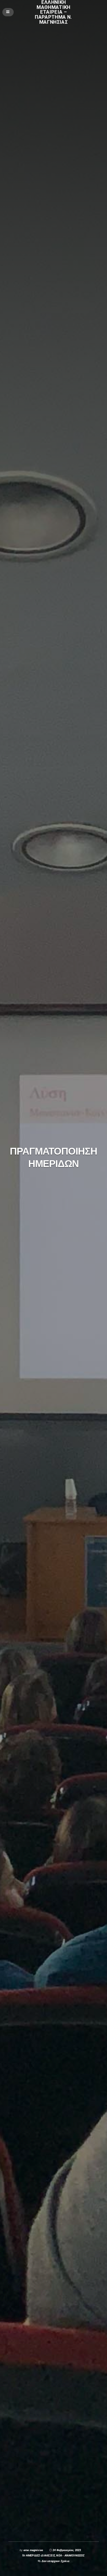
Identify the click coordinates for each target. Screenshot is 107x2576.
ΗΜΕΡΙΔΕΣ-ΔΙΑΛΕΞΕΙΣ (40, 2555)
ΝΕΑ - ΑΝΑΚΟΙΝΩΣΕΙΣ (70, 2555)
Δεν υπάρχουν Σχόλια (55, 2561)
